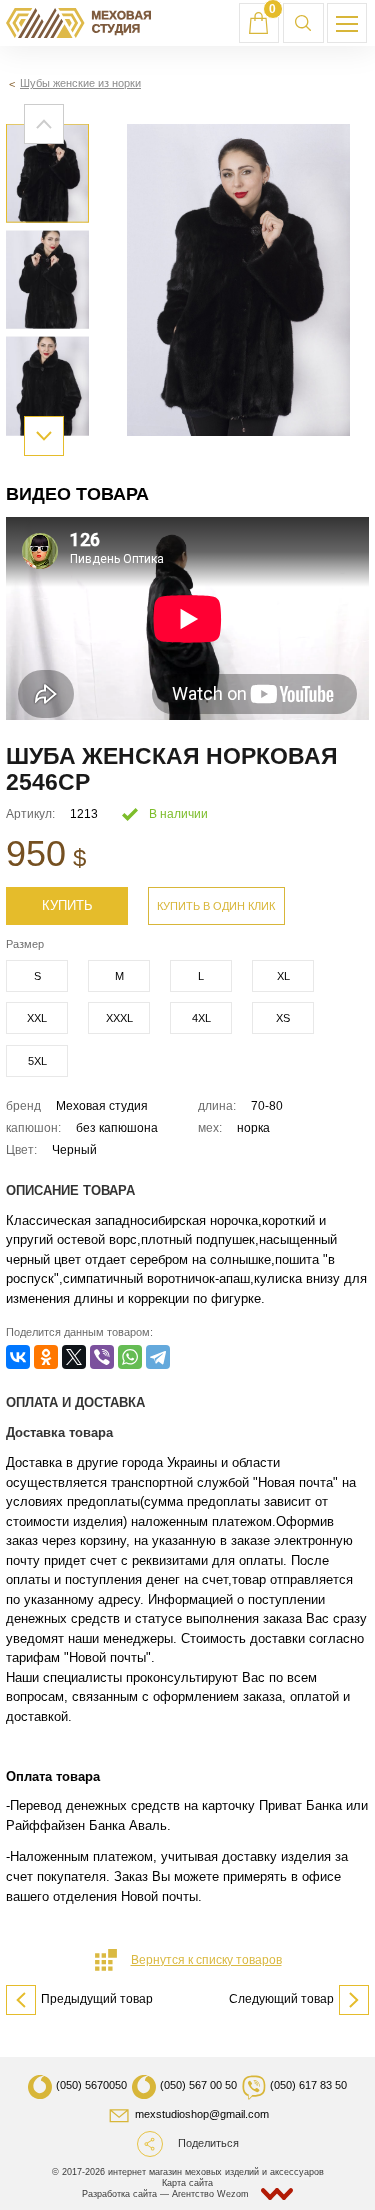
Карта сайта (187, 2183)
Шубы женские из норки (80, 83)
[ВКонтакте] (18, 1357)
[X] (74, 1357)
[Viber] (102, 1357)
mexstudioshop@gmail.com (202, 2114)
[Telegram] (158, 1357)
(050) (91, 2085)
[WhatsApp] (130, 1357)
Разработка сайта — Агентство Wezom (167, 2194)
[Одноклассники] (46, 1357)
